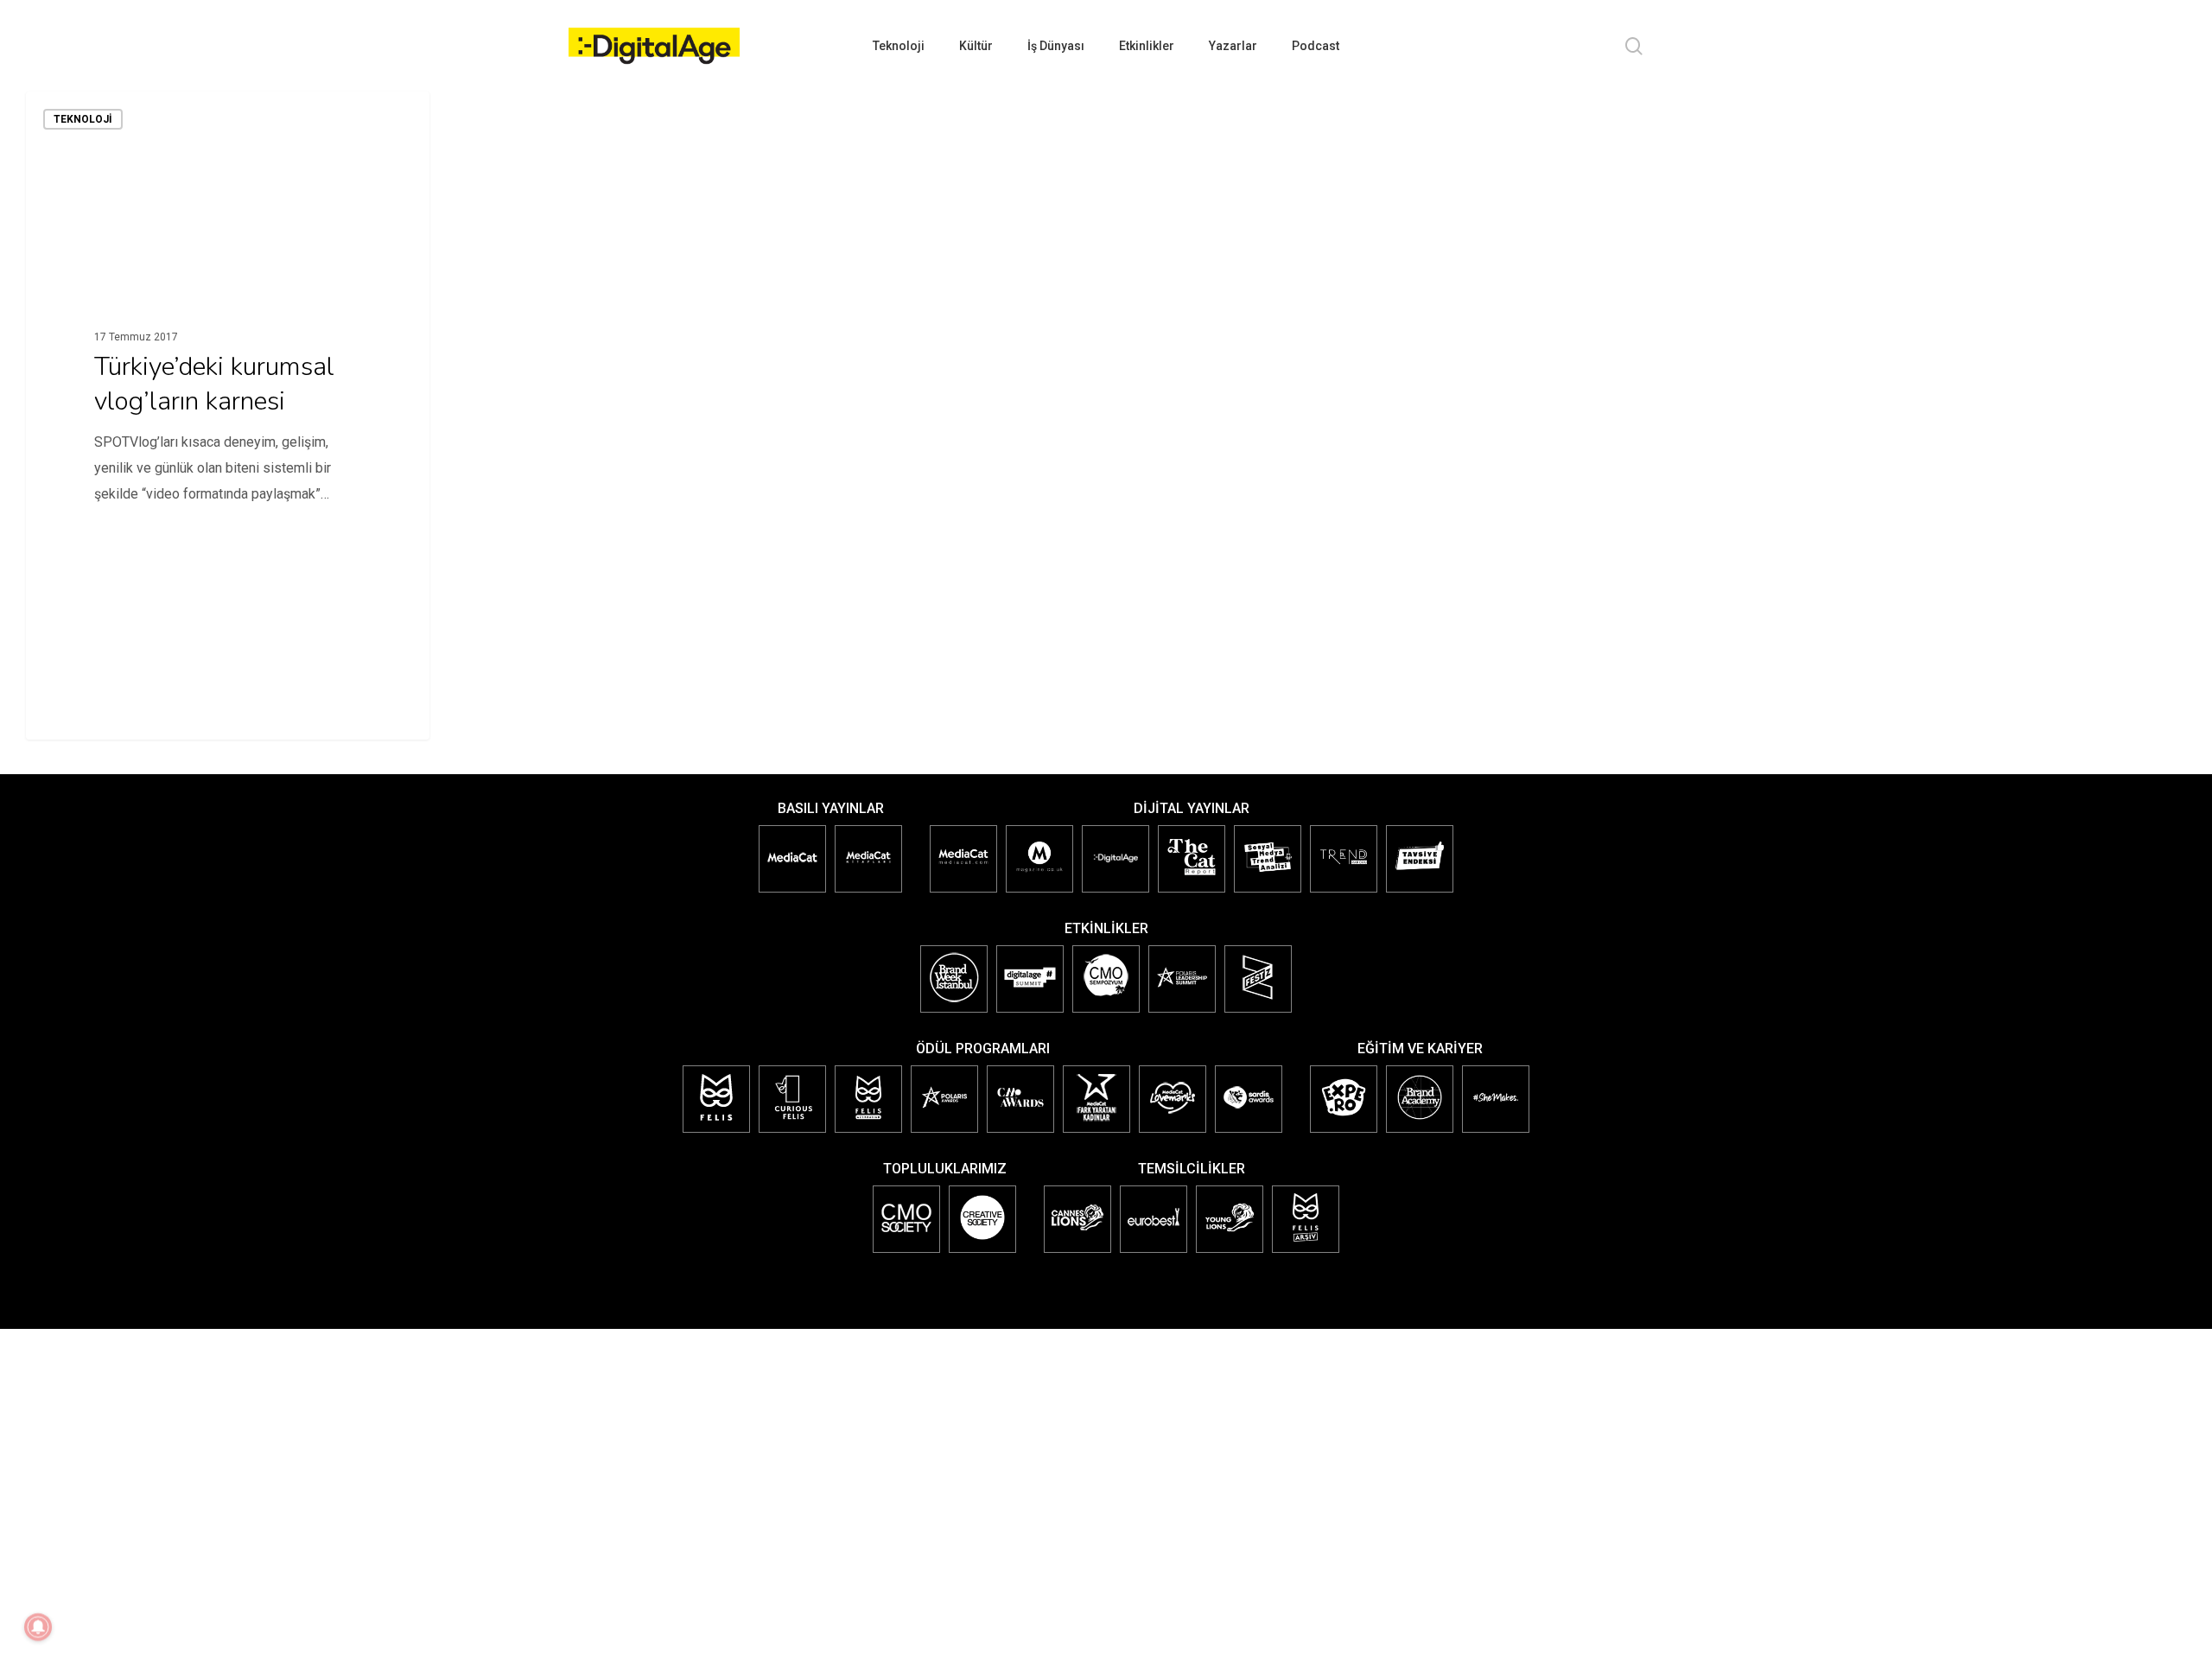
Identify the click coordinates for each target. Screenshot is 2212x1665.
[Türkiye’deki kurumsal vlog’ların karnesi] (228, 416)
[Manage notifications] (38, 1627)
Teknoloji (83, 119)
